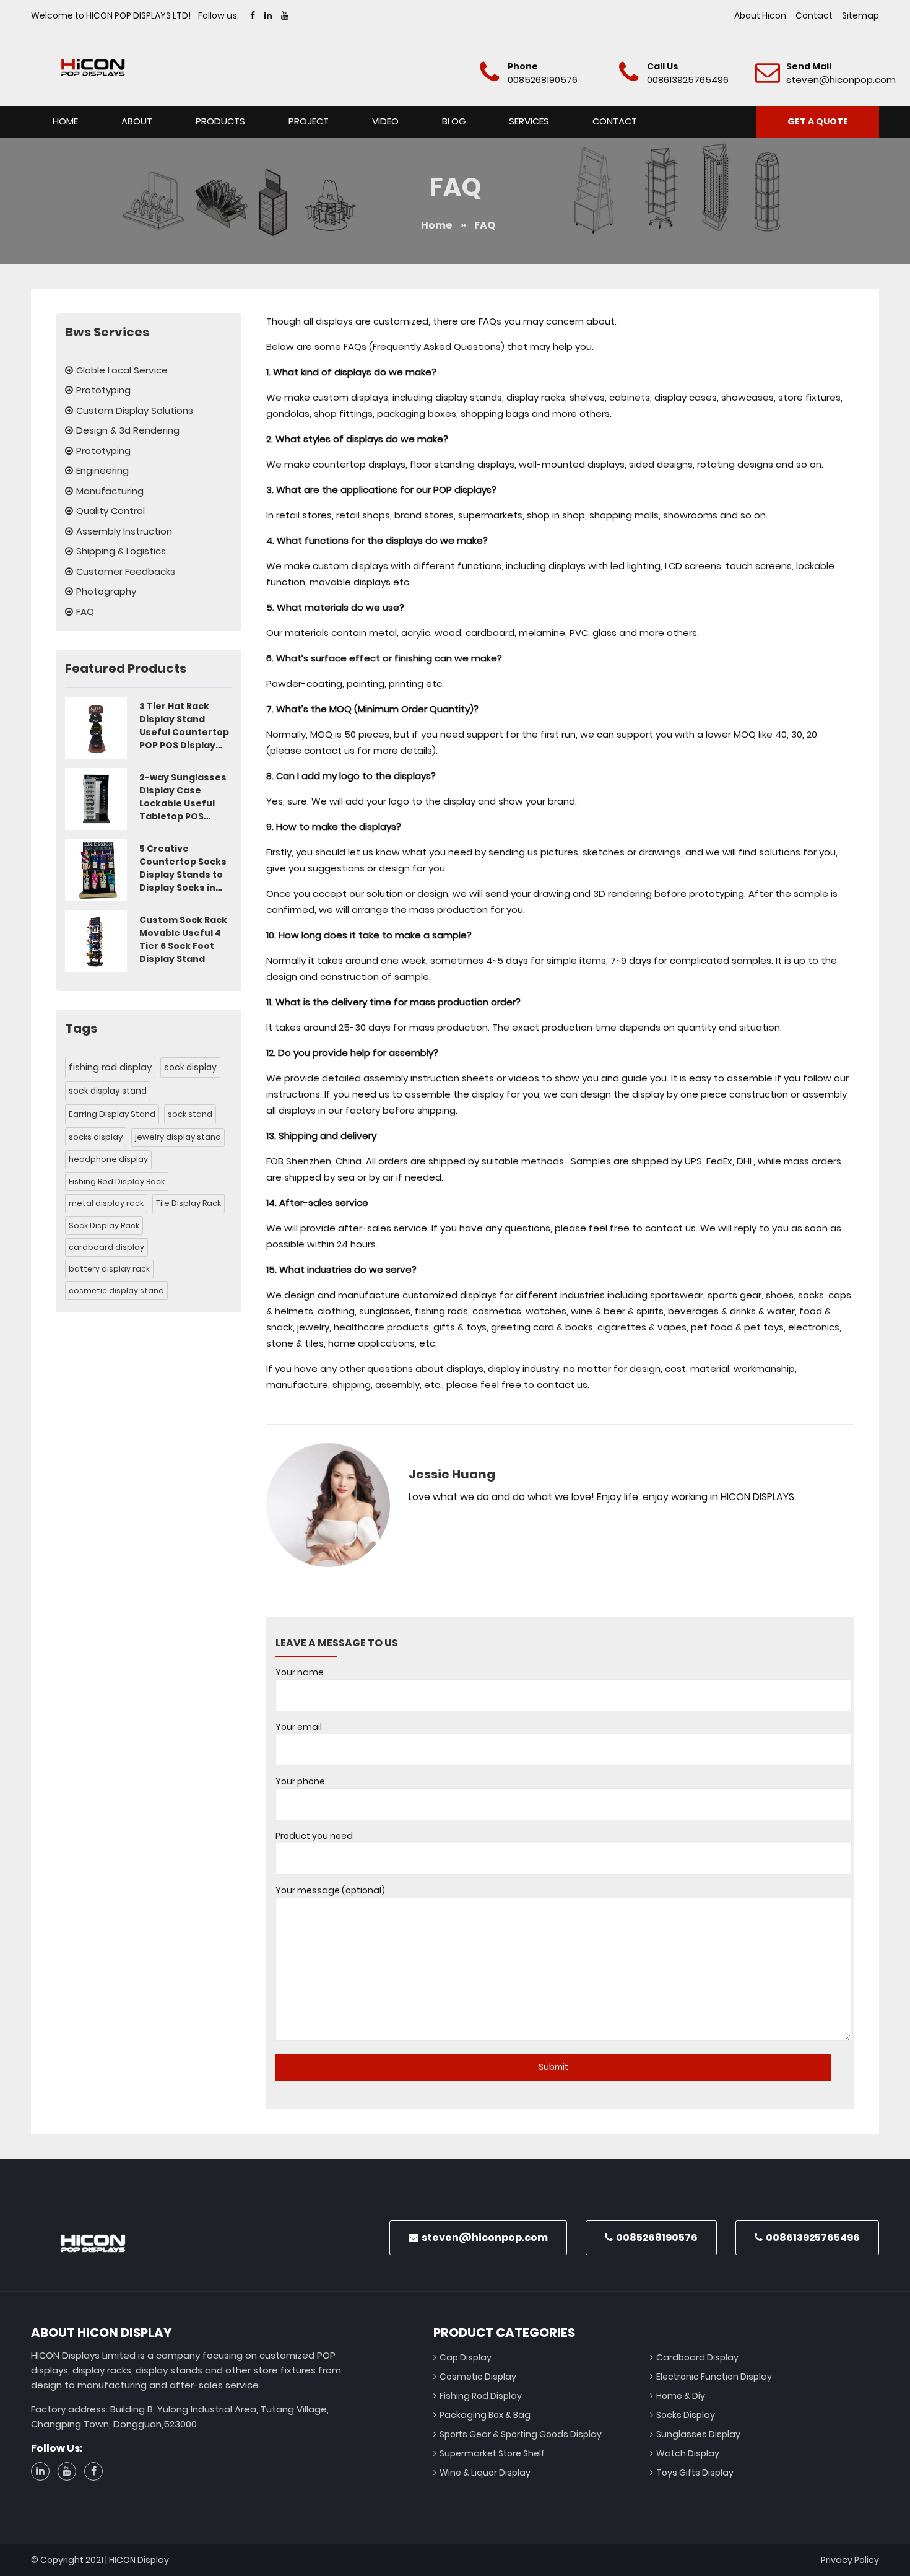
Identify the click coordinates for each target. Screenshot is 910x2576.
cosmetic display (478, 2377)
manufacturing (110, 491)
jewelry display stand (178, 1137)
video (385, 121)
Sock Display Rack (104, 1225)
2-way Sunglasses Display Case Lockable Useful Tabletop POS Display (183, 797)
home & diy (681, 2396)
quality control (110, 511)
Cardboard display (697, 2357)
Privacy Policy (850, 2560)
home (65, 121)
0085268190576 (543, 80)
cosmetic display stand (116, 1290)
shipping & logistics (121, 551)
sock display (190, 1067)
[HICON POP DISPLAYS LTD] (93, 68)
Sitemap (860, 15)
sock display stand (108, 1091)
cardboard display (106, 1247)
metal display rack (106, 1203)
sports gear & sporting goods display (521, 2434)
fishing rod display (110, 1067)
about (137, 121)
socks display (96, 1137)
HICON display (139, 2560)
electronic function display (714, 2377)
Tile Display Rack (188, 1203)
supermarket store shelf (492, 2453)
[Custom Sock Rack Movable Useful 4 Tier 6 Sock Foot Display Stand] (96, 941)
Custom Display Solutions (135, 410)
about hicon (760, 15)
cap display (466, 2357)
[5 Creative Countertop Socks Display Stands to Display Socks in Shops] (96, 870)
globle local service (122, 370)
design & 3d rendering (128, 430)
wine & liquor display (485, 2473)
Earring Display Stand (112, 1114)
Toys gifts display (695, 2473)
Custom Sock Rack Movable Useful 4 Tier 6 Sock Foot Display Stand (183, 939)
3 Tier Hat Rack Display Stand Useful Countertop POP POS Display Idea (184, 726)
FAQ (85, 612)
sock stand (190, 1114)
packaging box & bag (485, 2415)
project (309, 121)
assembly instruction (124, 531)
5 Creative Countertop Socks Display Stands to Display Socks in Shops (183, 868)
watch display (688, 2453)
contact (814, 15)
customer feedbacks (126, 571)
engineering (102, 470)
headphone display (108, 1159)
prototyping (103, 390)
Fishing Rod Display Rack (117, 1181)
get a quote (818, 121)
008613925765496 (688, 80)
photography (106, 591)
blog (454, 121)
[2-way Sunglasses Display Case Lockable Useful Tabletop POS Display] (96, 799)
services (529, 121)
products (220, 121)
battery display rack (109, 1269)
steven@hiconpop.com (841, 80)
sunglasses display (698, 2434)
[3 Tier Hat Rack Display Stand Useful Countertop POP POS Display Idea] (96, 728)
